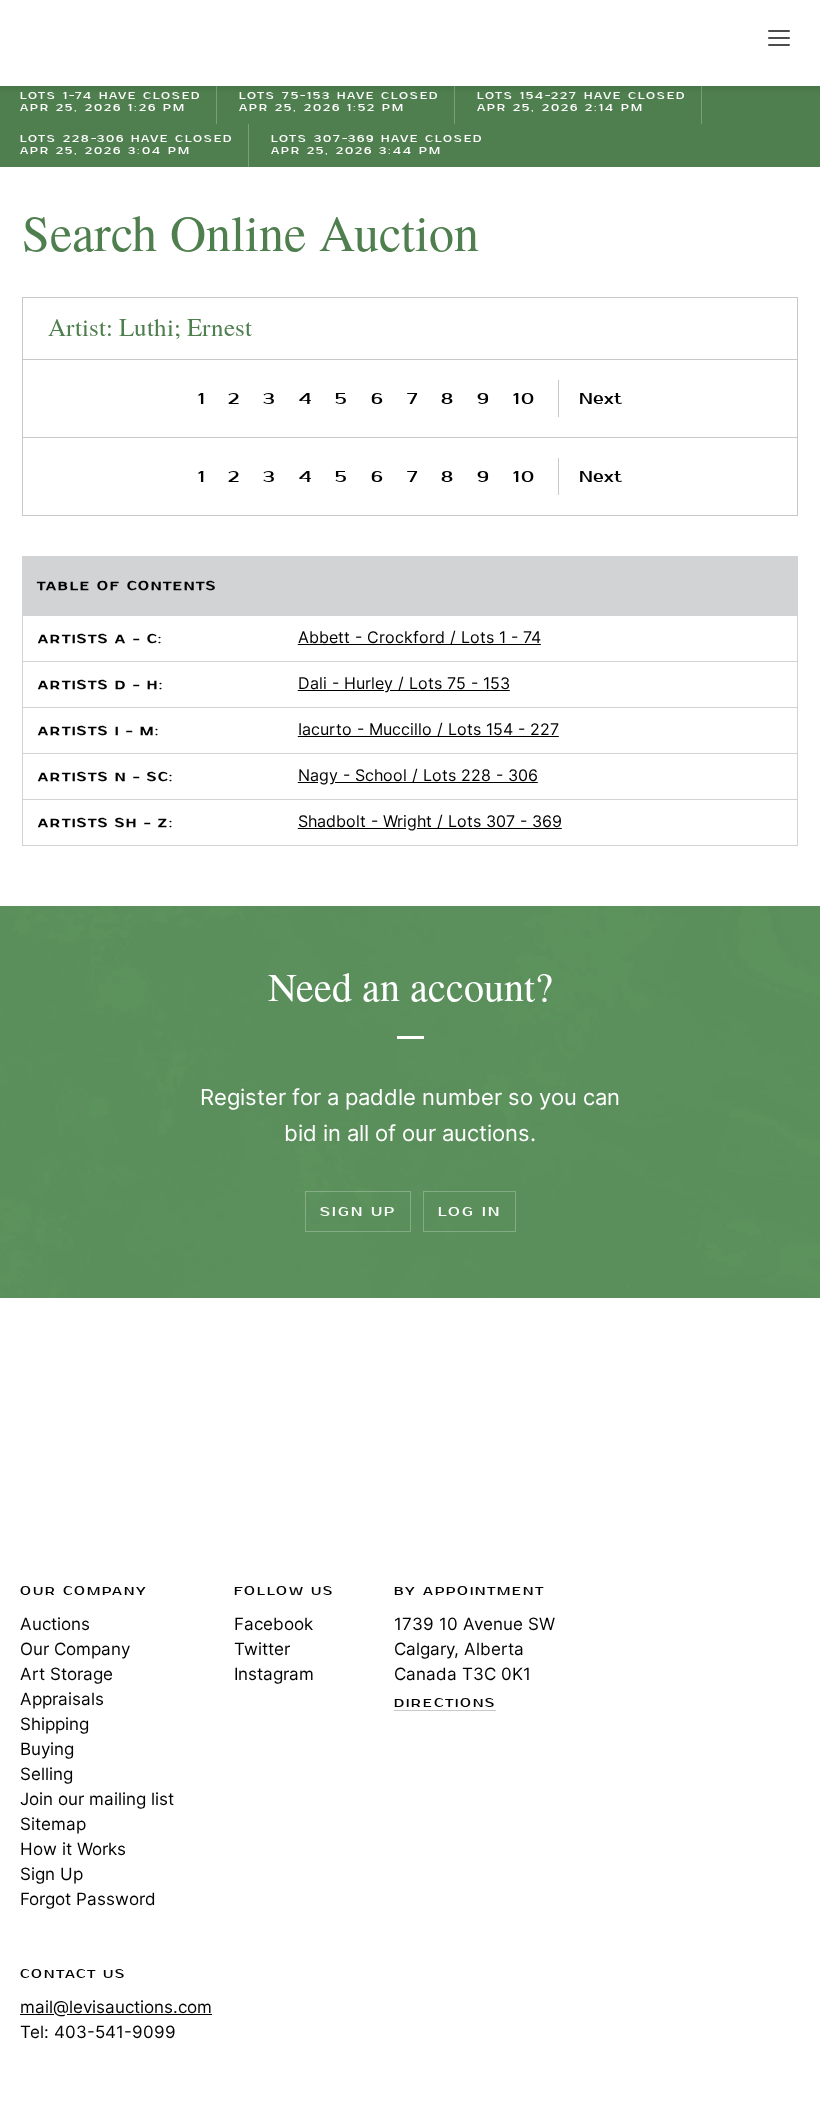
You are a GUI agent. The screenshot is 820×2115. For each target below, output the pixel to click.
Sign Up (358, 1211)
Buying (47, 1749)
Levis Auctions (90, 43)
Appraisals (62, 1699)
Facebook (273, 1624)
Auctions (55, 1624)
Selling (46, 1774)
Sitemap (53, 1824)
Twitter (262, 1649)
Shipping (54, 1724)
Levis (85, 1446)
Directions (445, 1704)
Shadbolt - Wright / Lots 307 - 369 (430, 821)
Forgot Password (88, 1899)
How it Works (73, 1849)
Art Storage (66, 1674)
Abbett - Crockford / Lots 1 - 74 (419, 637)
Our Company (75, 1649)
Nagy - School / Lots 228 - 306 (418, 775)
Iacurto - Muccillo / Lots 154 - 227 (428, 729)
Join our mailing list (97, 1799)
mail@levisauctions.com (116, 2007)
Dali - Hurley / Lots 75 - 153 (404, 683)
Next (600, 398)
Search (736, 37)
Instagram (274, 1674)
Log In (469, 1211)
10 (524, 398)
